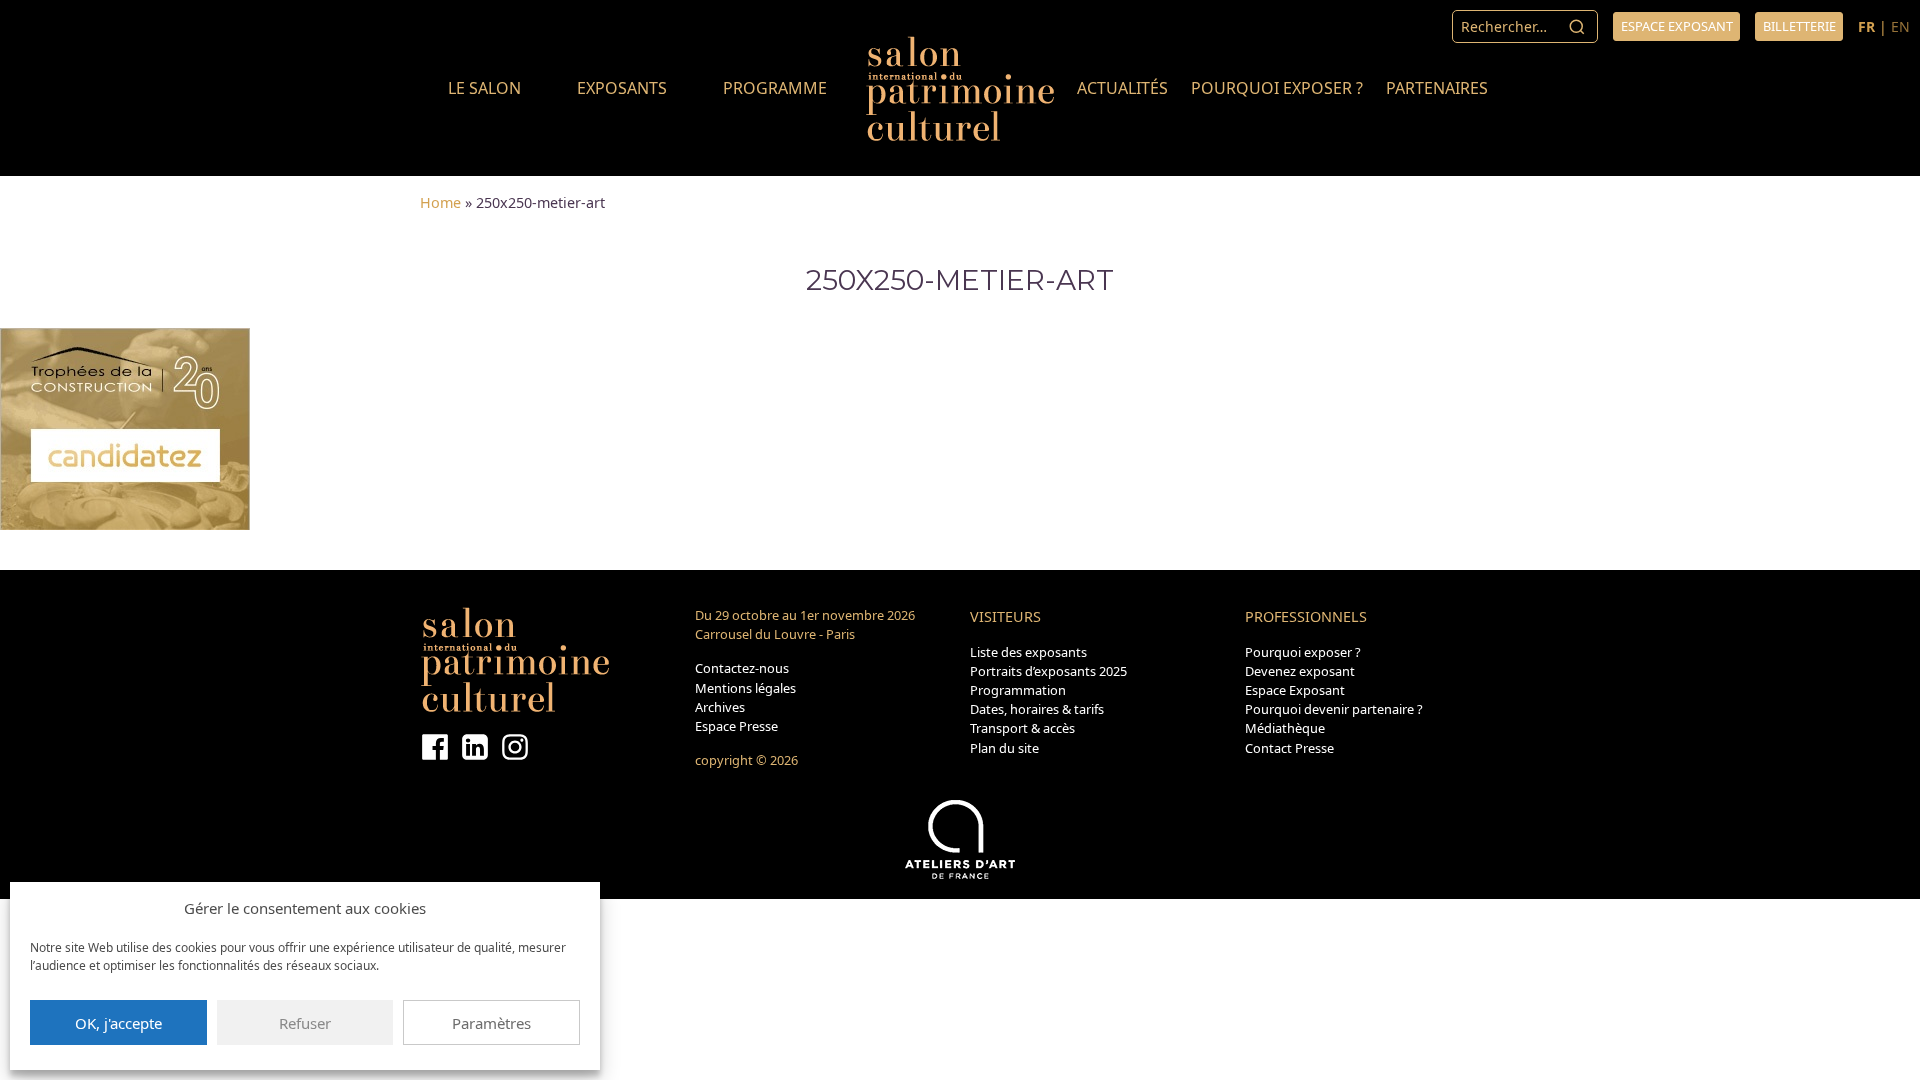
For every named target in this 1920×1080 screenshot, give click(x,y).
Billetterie (1799, 26)
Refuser (305, 1023)
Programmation (1018, 690)
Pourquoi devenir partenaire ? (1334, 709)
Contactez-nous (742, 668)
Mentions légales (745, 688)
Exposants (622, 88)
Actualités (1122, 88)
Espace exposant (1677, 26)
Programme (775, 88)
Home (440, 202)
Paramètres (491, 1023)
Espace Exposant (1295, 690)
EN (1900, 26)
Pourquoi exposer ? (1277, 88)
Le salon (484, 88)
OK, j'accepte (118, 1023)
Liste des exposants (1028, 652)
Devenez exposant (1300, 671)
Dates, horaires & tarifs (1037, 709)
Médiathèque (1285, 728)
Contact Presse (1289, 748)
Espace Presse (736, 726)
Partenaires (1437, 88)
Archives (720, 707)
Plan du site (1004, 748)
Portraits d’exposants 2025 (1048, 671)
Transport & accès (1022, 728)
